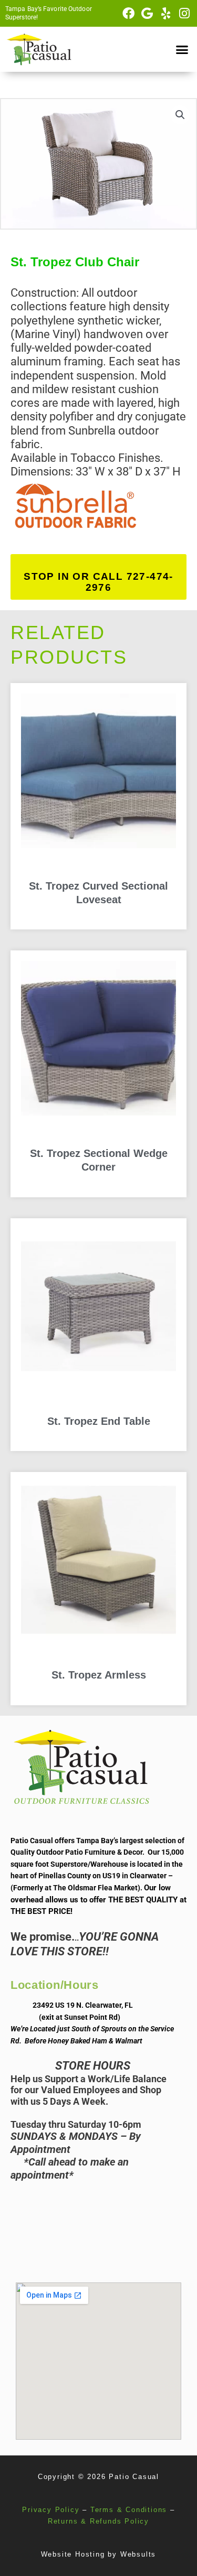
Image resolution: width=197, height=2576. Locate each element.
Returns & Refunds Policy (98, 2521)
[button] (182, 49)
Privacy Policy (51, 2510)
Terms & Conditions (129, 2510)
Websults (138, 2554)
